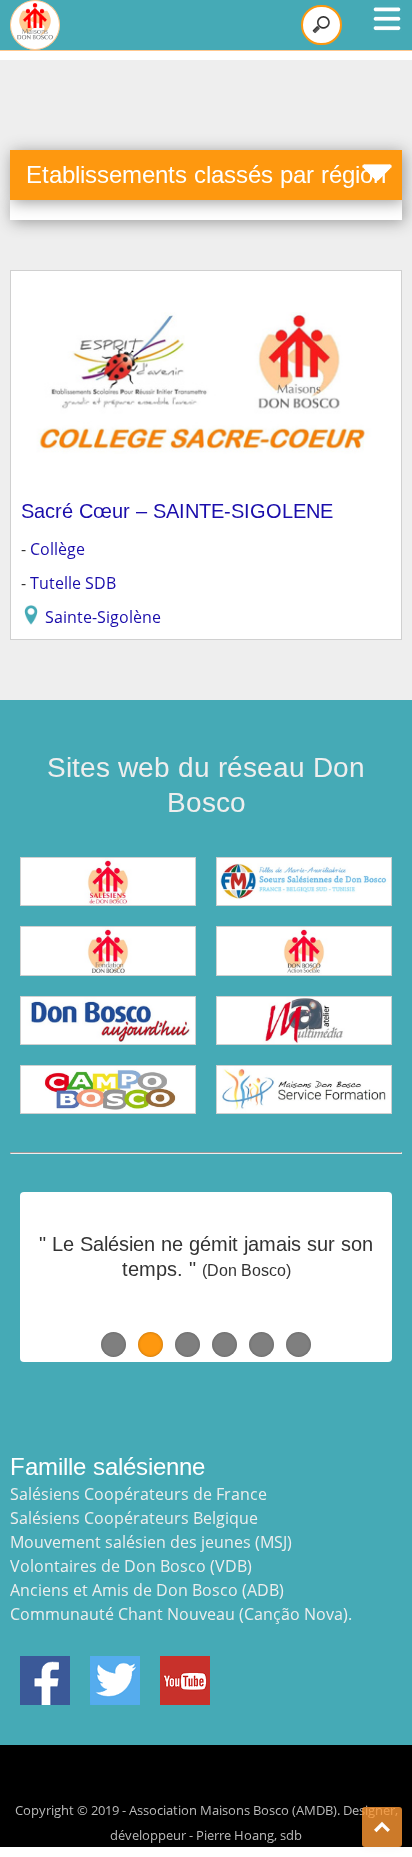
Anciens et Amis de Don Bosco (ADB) (147, 1590)
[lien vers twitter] (115, 1668)
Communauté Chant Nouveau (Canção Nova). (181, 1614)
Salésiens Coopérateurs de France (138, 1494)
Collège (57, 549)
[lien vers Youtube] (185, 1668)
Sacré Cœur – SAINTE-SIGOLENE (177, 511)
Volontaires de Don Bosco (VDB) (131, 1566)
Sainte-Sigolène (103, 617)
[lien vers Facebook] (45, 1668)
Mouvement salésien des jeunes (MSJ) (151, 1542)
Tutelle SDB (73, 583)
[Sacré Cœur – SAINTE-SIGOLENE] (206, 293)
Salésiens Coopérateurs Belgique (134, 1518)
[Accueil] (35, 25)
